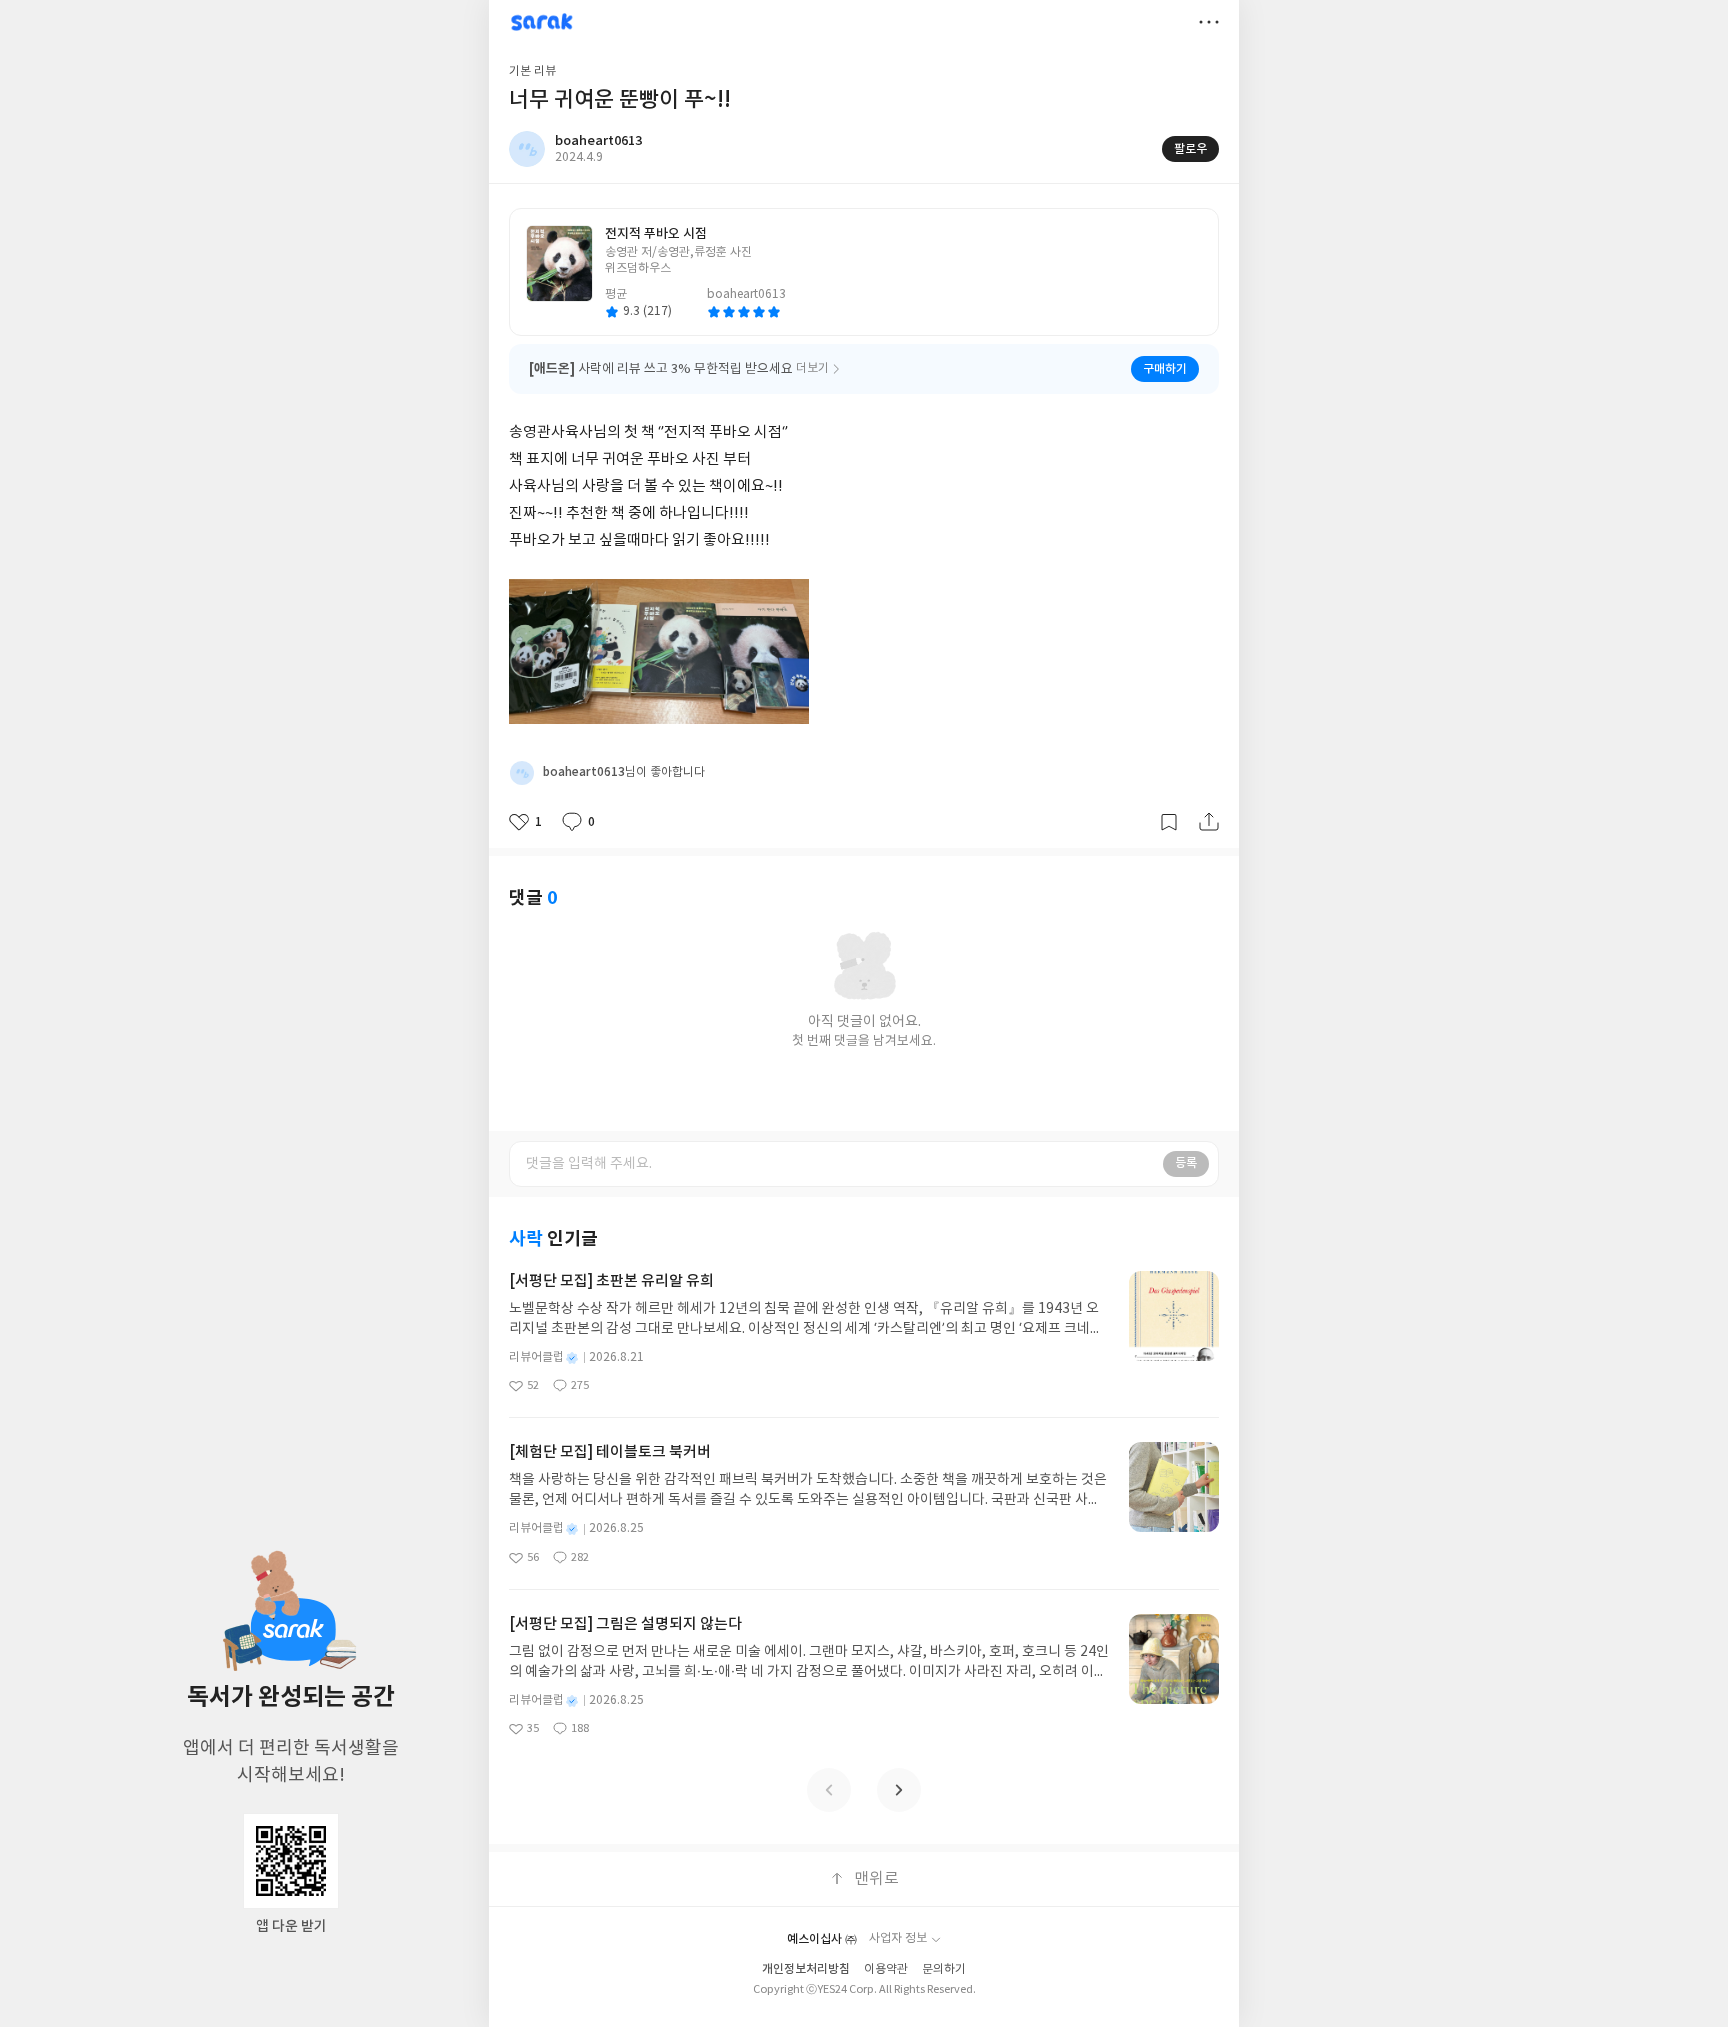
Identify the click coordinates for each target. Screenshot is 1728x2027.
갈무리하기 (1169, 822)
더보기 (1209, 22)
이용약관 (886, 1969)
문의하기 (944, 1969)
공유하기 (1209, 822)
